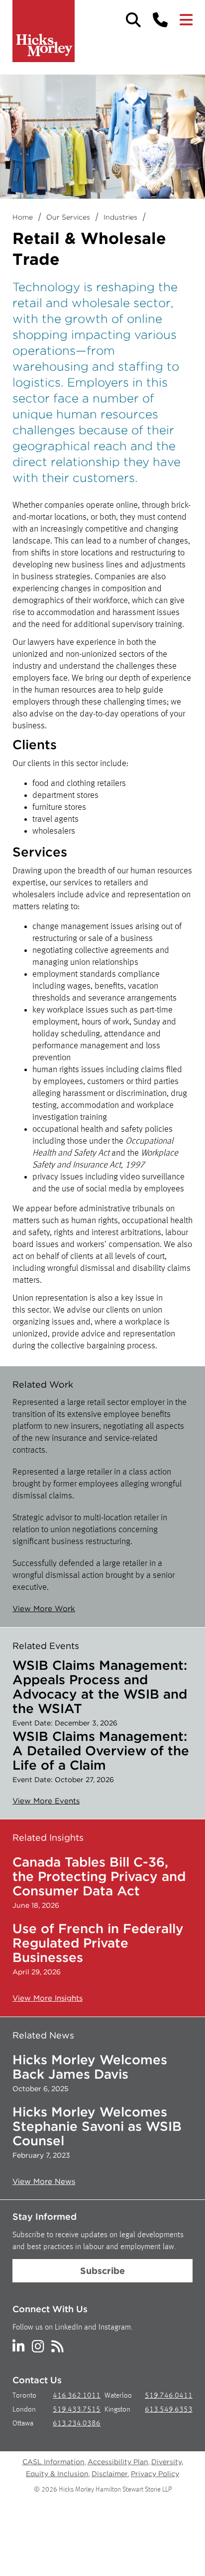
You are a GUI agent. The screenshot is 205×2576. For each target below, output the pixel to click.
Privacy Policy (155, 2474)
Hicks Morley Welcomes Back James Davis (90, 2067)
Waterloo (118, 2396)
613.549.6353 (169, 2410)
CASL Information (53, 2462)
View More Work (44, 1609)
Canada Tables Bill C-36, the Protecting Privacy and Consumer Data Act (99, 1876)
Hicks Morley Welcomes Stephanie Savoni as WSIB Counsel (97, 2126)
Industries (120, 217)
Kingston (117, 2410)
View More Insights (48, 1998)
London (24, 2410)
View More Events (46, 1801)
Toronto (24, 2396)
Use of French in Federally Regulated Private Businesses (98, 1943)
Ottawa (23, 2424)
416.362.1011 (77, 2396)
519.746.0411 (169, 2396)
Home (23, 217)
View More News (44, 2182)
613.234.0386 (77, 2424)
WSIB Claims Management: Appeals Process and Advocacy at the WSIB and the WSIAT (100, 1687)
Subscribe (102, 2271)
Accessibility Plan (118, 2462)
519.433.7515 (77, 2410)
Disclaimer (110, 2474)
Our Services (68, 217)
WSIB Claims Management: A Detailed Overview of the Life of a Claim (101, 1751)
